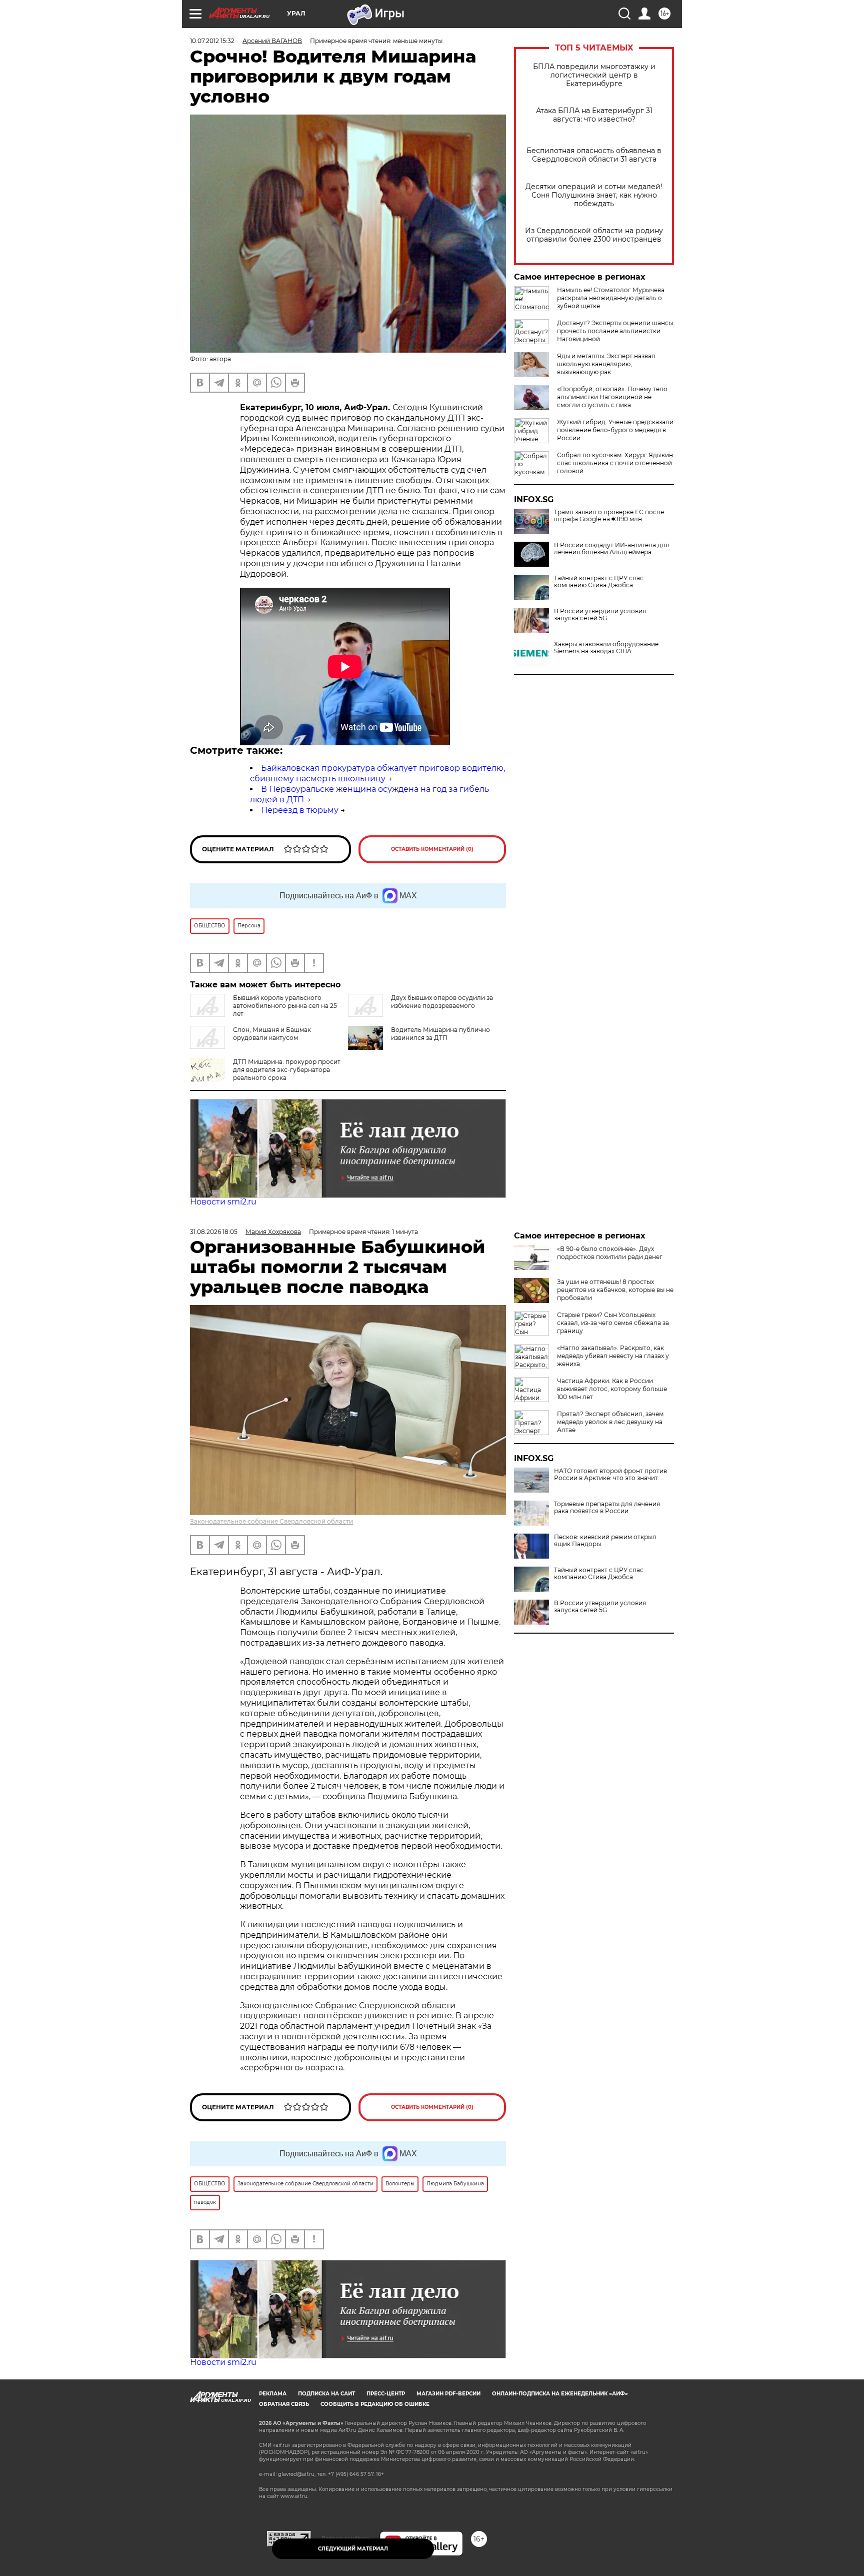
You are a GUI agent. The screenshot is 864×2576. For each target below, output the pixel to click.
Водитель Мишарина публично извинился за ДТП (440, 1034)
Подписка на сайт (326, 2394)
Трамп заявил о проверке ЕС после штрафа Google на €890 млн (609, 516)
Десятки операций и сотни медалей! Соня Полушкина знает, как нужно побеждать (594, 195)
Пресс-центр (386, 2394)
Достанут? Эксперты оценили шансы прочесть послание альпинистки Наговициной (615, 331)
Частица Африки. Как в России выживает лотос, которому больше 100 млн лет (612, 1389)
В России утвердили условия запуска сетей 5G (600, 615)
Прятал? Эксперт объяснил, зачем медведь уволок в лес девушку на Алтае (610, 1422)
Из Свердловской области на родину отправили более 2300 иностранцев (594, 235)
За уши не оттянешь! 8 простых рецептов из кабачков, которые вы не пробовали (615, 1290)
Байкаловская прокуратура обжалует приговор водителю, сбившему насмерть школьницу (377, 773)
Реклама (273, 2394)
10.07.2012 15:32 (212, 41)
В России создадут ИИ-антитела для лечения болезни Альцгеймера (611, 549)
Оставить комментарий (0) (432, 849)
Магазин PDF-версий (448, 2394)
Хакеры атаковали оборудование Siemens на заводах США (606, 648)
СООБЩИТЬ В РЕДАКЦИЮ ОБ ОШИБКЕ (375, 2404)
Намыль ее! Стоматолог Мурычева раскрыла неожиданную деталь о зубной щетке (611, 298)
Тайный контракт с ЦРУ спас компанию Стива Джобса (599, 582)
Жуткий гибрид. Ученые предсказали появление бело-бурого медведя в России (615, 430)
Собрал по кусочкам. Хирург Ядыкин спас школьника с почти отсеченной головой (615, 463)
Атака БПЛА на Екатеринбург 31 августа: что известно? (594, 115)
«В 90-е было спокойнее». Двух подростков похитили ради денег (610, 1253)
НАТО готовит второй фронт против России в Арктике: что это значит (610, 1475)
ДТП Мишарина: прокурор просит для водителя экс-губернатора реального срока (287, 1070)
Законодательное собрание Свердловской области (271, 1521)
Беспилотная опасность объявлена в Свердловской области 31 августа (594, 155)
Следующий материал (353, 2549)
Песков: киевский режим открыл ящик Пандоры (605, 1541)
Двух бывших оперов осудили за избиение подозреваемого (442, 1002)
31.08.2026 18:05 (214, 1232)
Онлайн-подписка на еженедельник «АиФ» (560, 2394)
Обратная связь (284, 2404)
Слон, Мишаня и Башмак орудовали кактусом (272, 1034)
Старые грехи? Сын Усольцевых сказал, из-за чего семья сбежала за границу (613, 1323)
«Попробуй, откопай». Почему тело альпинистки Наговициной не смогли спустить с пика (612, 397)
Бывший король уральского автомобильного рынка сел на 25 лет (285, 1006)
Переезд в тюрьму (300, 810)
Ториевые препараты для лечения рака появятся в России (607, 1508)
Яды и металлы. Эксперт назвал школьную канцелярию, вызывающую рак (606, 364)
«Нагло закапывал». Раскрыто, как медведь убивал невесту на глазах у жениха (613, 1356)
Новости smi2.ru (223, 1202)
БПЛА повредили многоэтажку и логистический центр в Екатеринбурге (594, 75)
